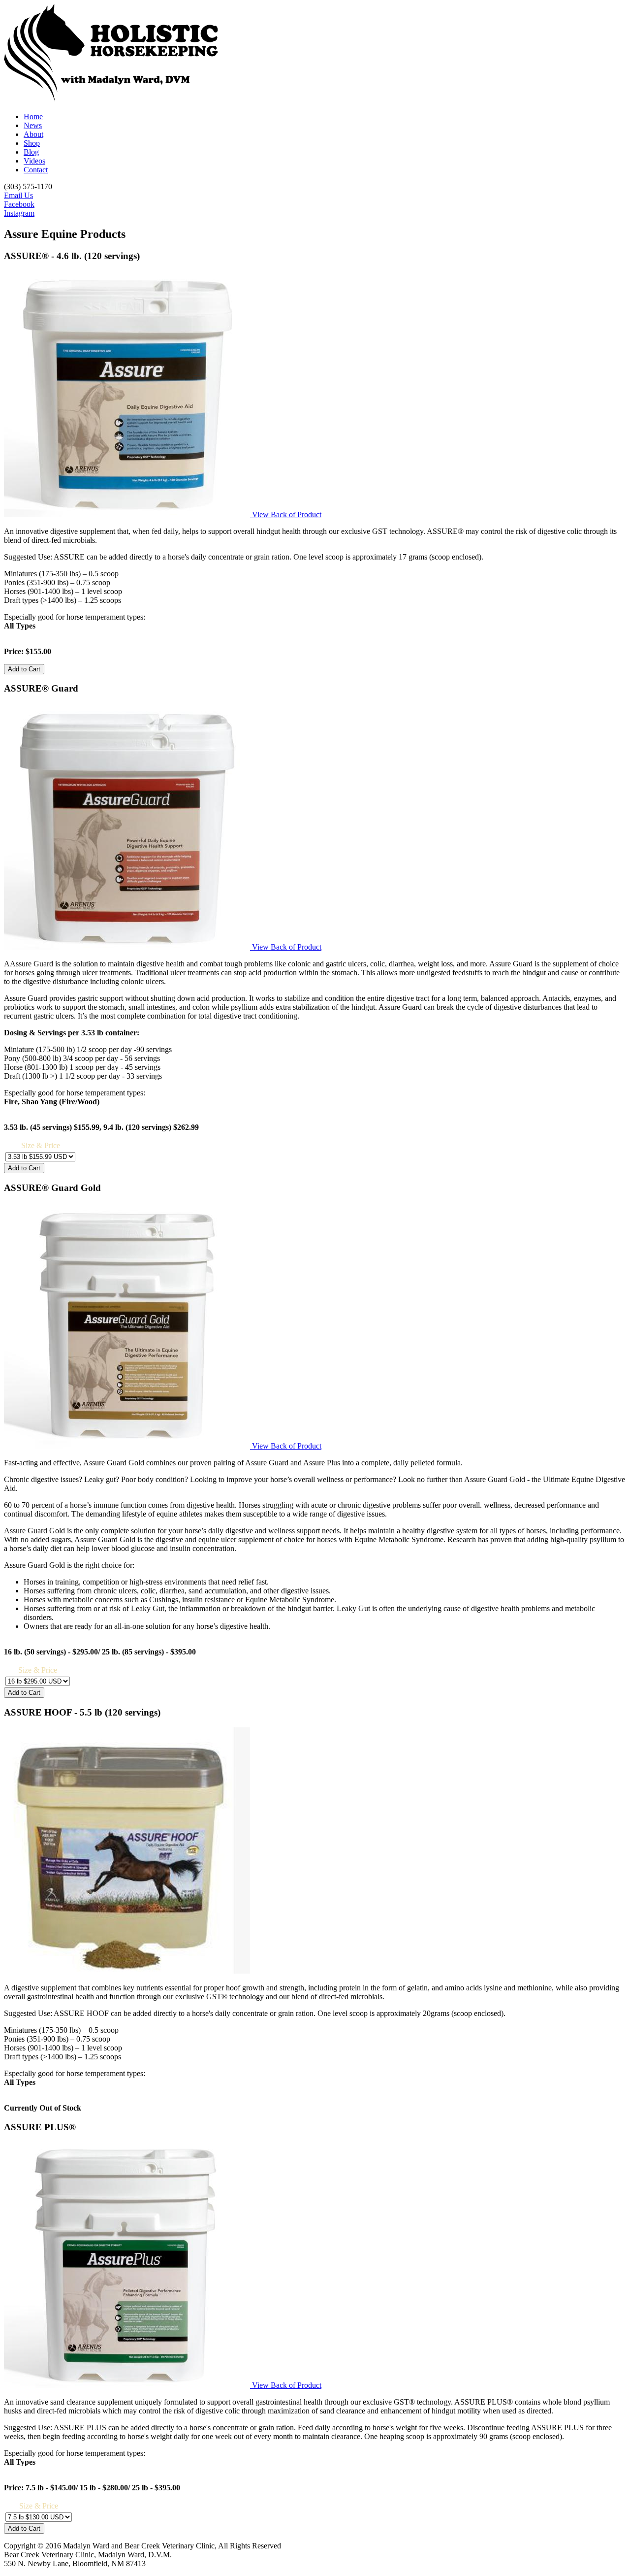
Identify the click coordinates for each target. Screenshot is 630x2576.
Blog (31, 152)
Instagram (19, 213)
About (33, 134)
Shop (32, 143)
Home (33, 116)
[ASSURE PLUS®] (128, 2385)
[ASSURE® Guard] (128, 947)
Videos (34, 161)
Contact (36, 170)
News (33, 125)
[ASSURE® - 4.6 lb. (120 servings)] (128, 514)
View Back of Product (287, 514)
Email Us (18, 195)
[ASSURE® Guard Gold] (128, 1446)
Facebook (19, 204)
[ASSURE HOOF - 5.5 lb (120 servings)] (127, 1971)
